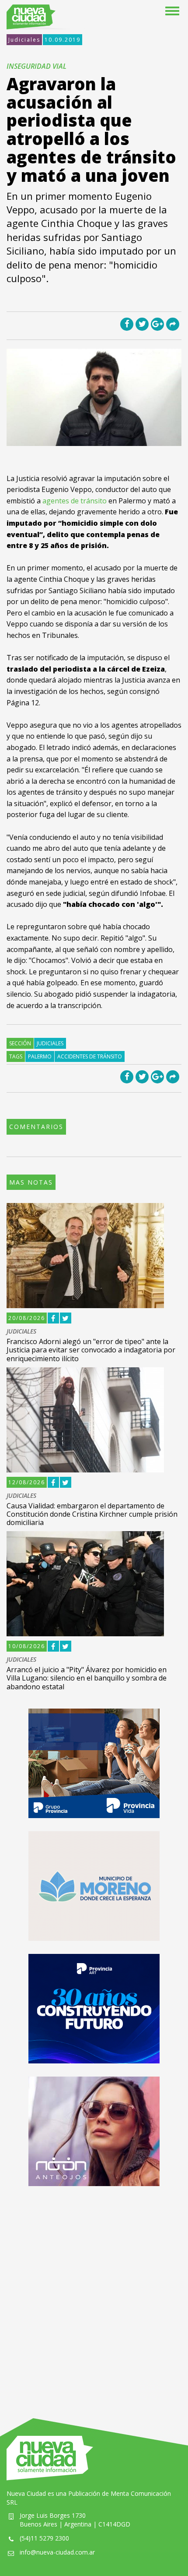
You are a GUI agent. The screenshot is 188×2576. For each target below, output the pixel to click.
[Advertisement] (94, 2293)
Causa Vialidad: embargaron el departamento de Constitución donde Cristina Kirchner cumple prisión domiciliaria (92, 1514)
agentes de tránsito (75, 501)
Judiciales (24, 40)
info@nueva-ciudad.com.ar (57, 2552)
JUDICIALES (21, 1332)
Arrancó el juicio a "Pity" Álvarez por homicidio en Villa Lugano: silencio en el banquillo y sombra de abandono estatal (87, 1678)
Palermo (40, 1056)
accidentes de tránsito (90, 1056)
